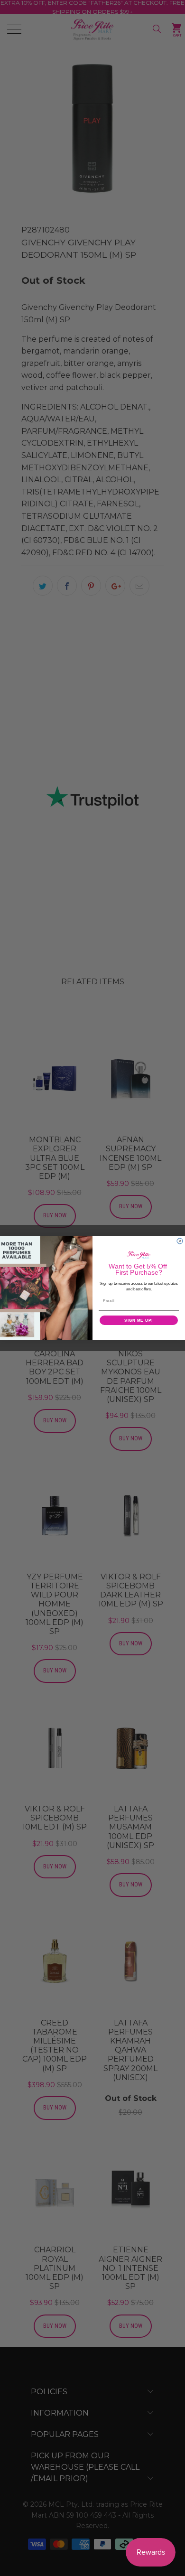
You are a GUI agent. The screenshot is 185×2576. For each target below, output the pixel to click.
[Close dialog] (180, 1241)
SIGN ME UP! (139, 1320)
